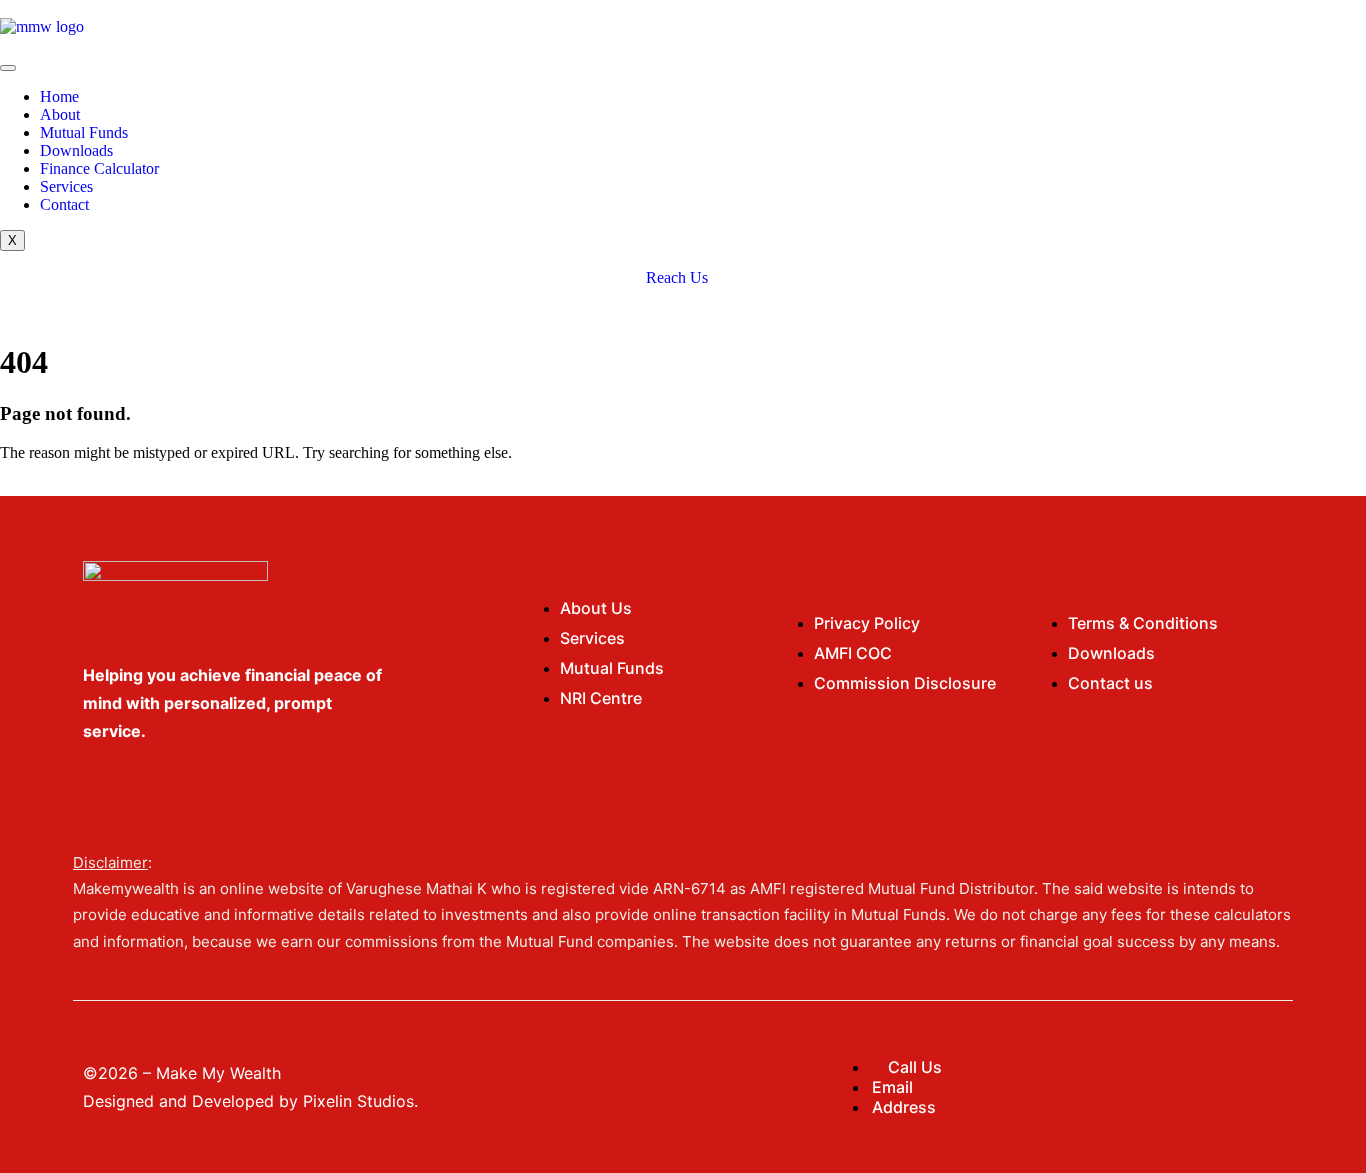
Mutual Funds (84, 132)
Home (59, 96)
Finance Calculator (99, 168)
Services (66, 186)
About (60, 114)
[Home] (42, 26)
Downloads (76, 150)
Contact (64, 204)
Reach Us (677, 277)
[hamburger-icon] (8, 68)
